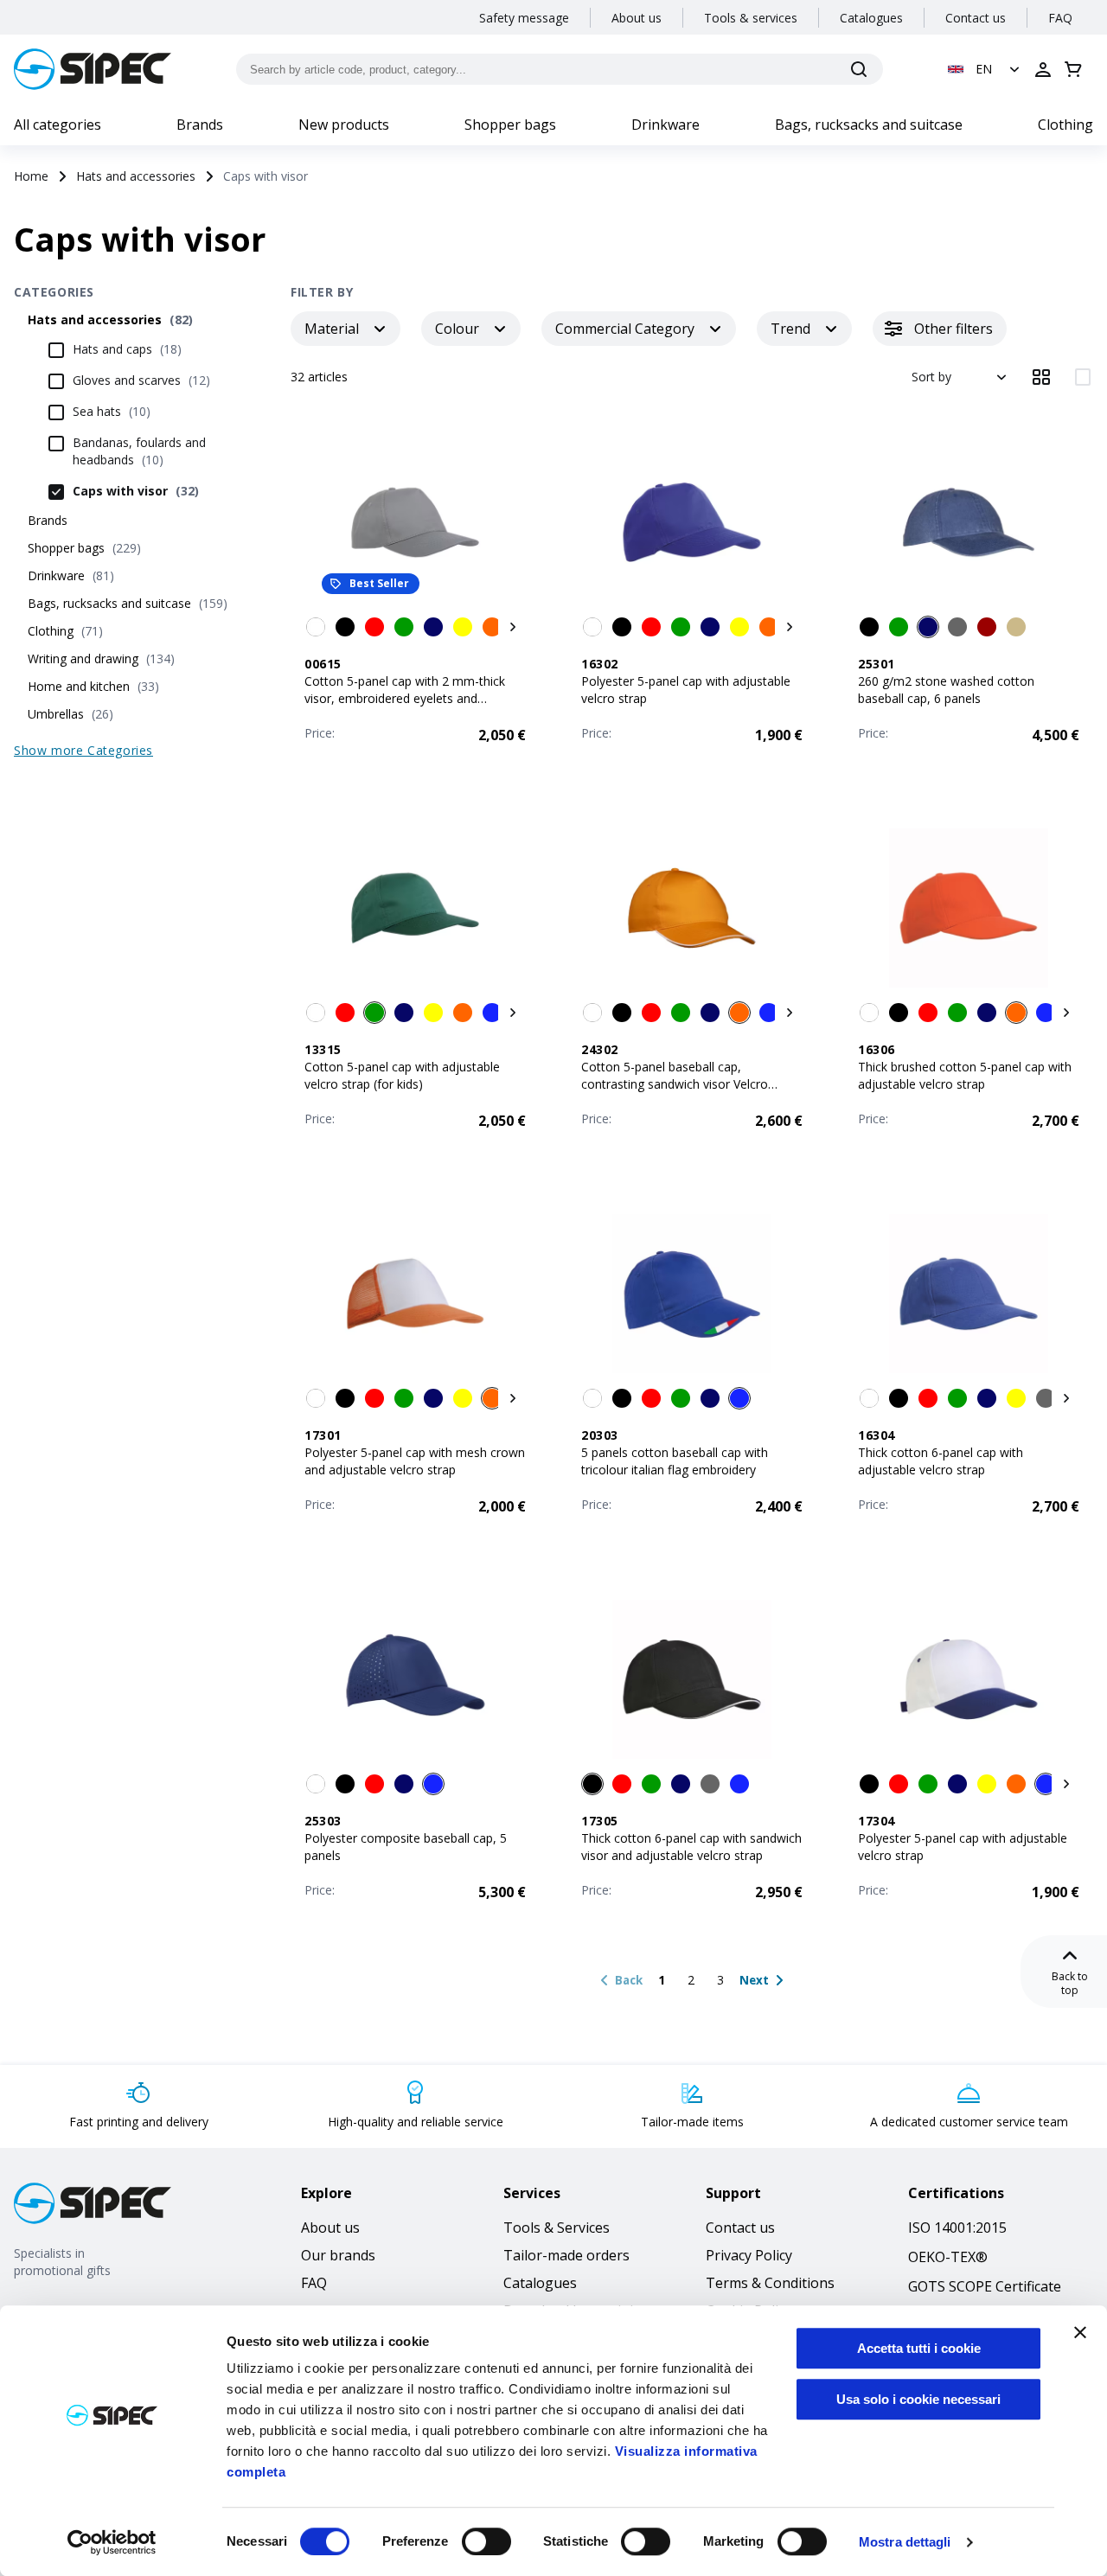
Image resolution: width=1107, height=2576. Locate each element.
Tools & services (751, 18)
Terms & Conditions (770, 2283)
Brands (200, 125)
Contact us (976, 18)
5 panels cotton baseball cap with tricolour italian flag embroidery (675, 1461)
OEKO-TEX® (948, 2257)
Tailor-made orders (566, 2255)
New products (344, 125)
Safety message (524, 18)
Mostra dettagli (905, 2542)
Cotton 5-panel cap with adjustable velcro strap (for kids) (402, 1075)
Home (31, 176)
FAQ (1060, 18)
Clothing (1065, 125)
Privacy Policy (749, 2255)
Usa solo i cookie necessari (918, 2399)
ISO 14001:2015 (957, 2228)
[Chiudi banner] (1080, 2332)
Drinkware (665, 125)
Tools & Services (557, 2228)
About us (637, 18)
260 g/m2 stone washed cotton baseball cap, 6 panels (946, 690)
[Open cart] (1073, 69)
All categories (58, 125)
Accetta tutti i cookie (919, 2348)
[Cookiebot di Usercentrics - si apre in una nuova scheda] (112, 2542)
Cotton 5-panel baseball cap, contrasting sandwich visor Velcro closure (675, 1084)
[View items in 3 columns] (1041, 377)
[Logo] (93, 69)
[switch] (486, 2541)
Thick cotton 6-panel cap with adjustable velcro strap (941, 1461)
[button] (985, 69)
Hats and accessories (136, 176)
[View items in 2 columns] (1083, 377)
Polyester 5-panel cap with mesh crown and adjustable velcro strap (415, 1461)
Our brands (338, 2255)
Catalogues (871, 18)
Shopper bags (510, 125)
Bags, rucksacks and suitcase (869, 125)
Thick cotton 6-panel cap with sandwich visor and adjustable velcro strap (691, 1847)
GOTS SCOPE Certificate (985, 2286)
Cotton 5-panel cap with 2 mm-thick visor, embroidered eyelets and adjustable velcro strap (405, 698)
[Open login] (1043, 69)
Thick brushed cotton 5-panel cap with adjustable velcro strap (965, 1075)
